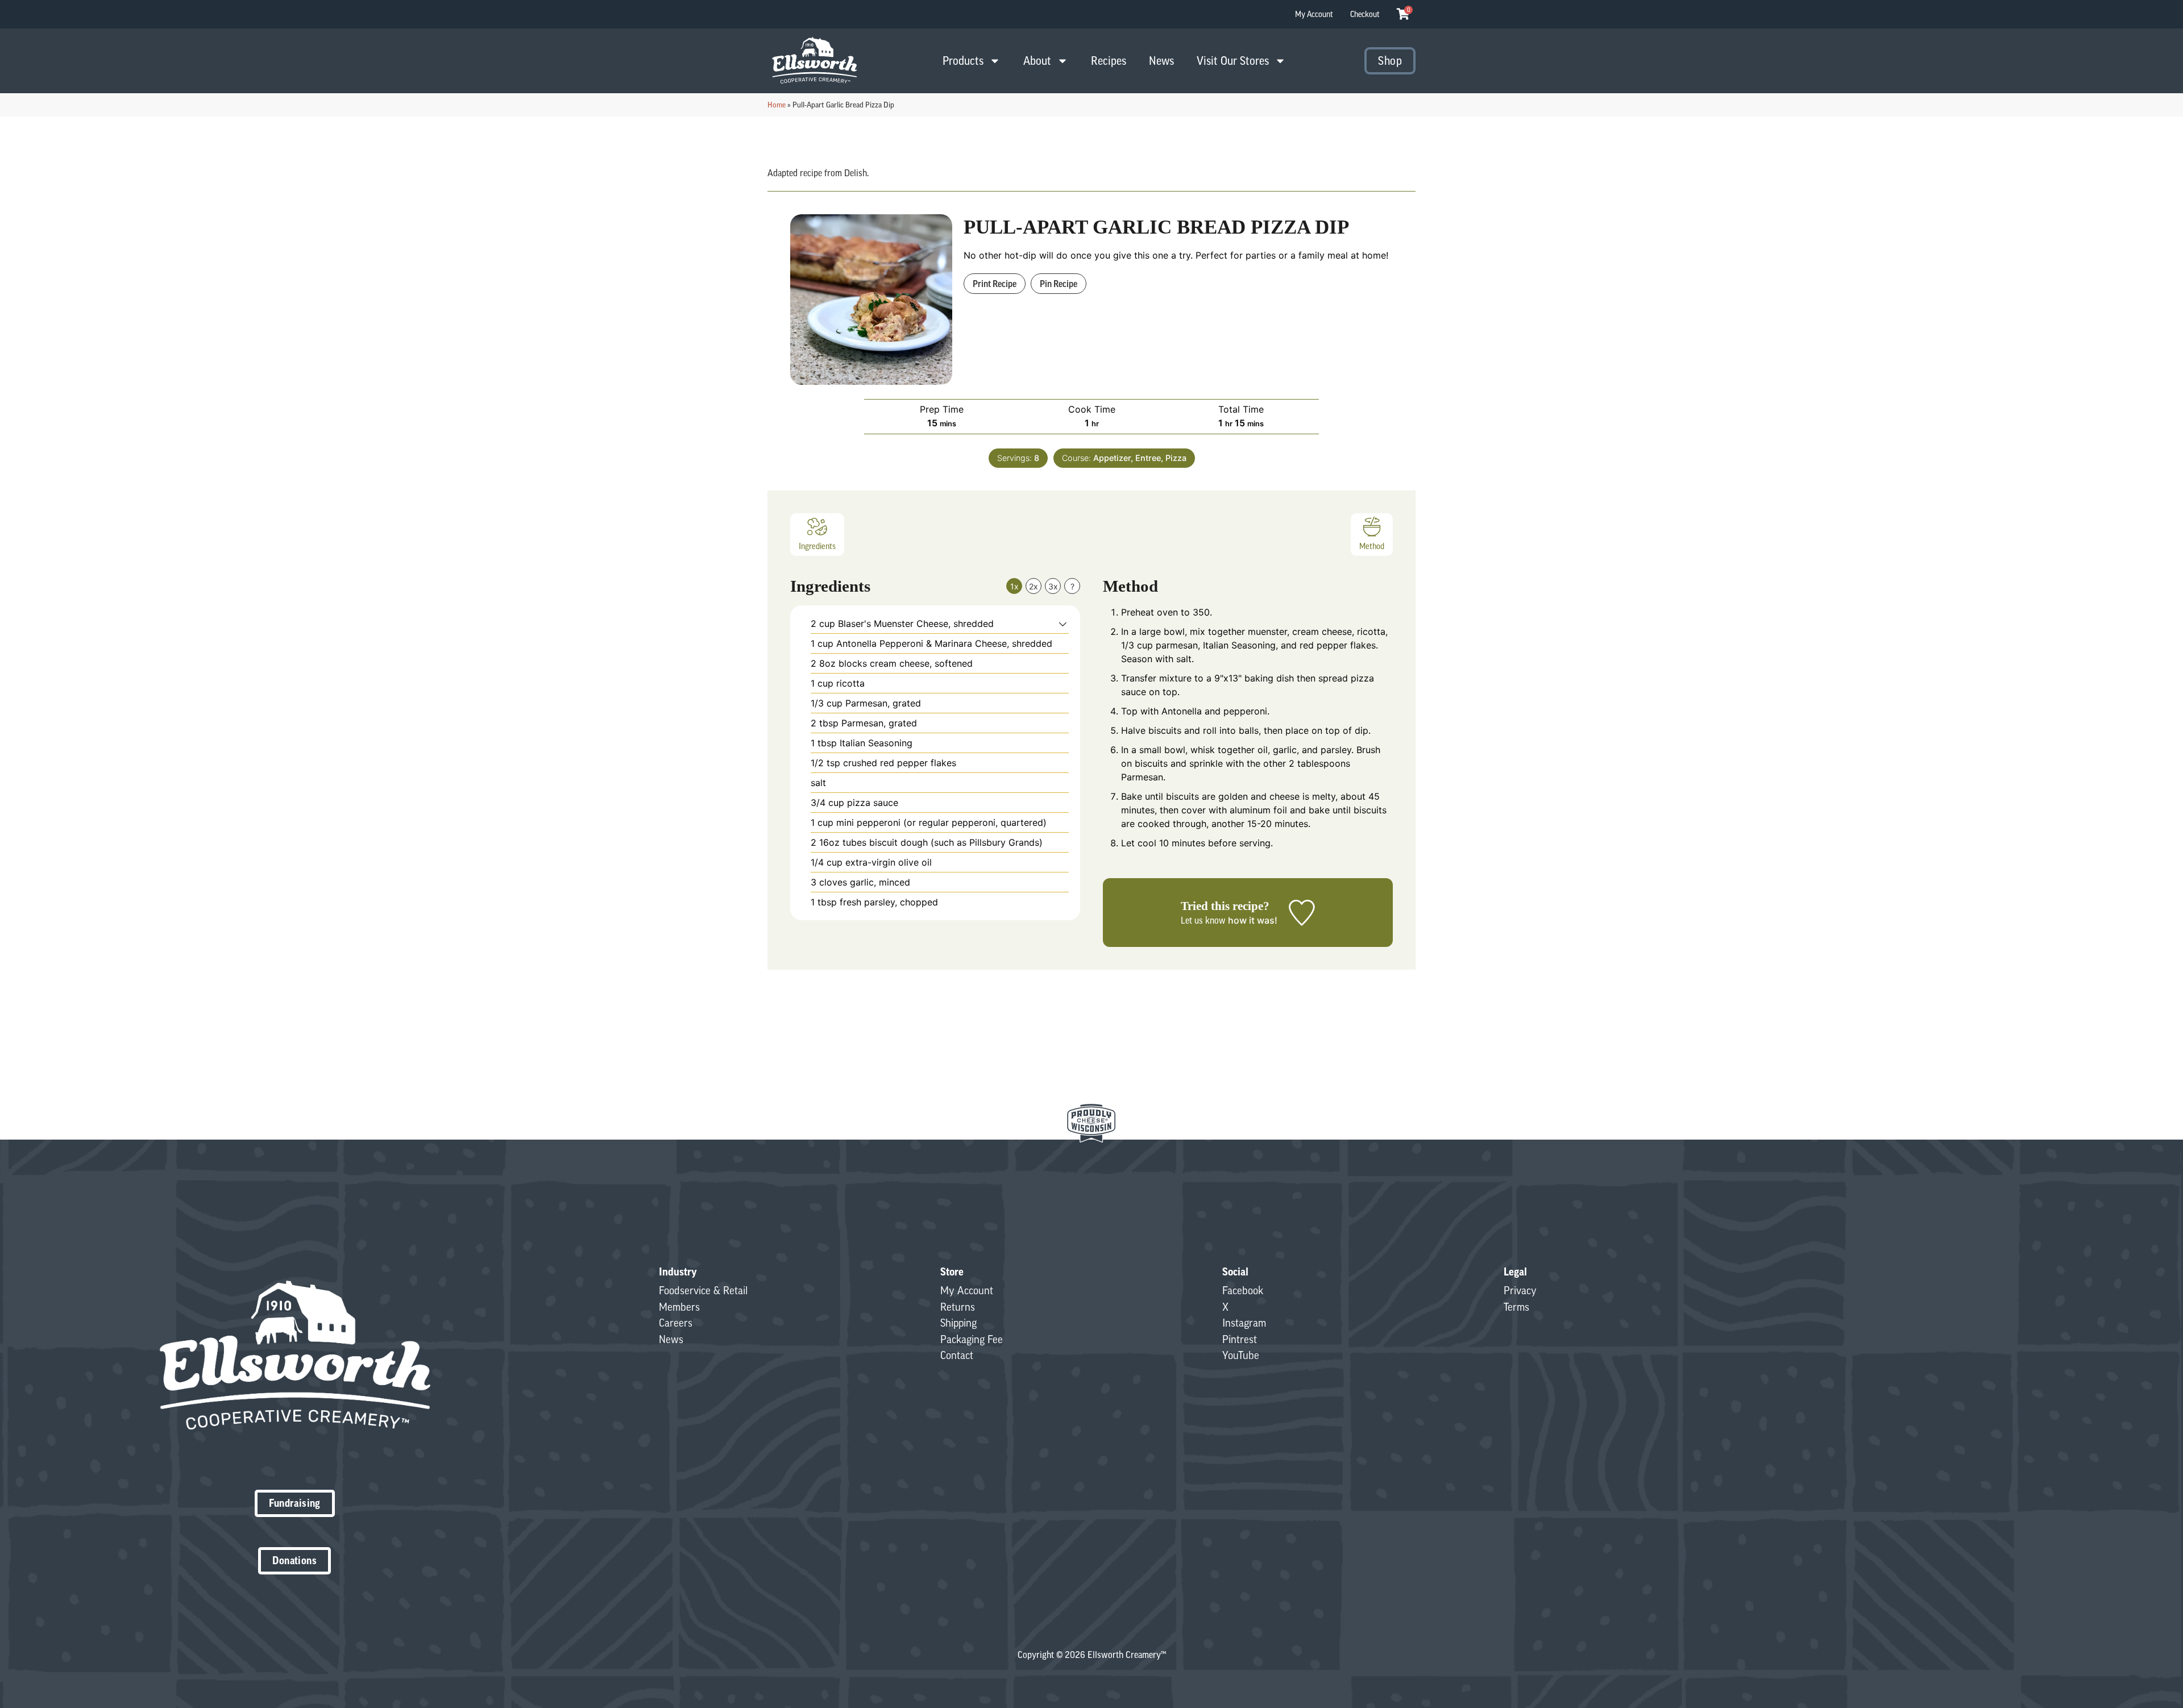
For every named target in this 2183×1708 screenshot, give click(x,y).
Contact (957, 1355)
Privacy (1520, 1290)
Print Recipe (995, 284)
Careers (676, 1323)
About (1037, 61)
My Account (1314, 14)
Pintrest (1240, 1339)
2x (1034, 586)
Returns (958, 1307)
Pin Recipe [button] (1059, 284)
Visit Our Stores (1233, 61)
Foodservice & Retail (703, 1290)
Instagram (1244, 1323)
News (1161, 61)
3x (1053, 586)
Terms (1516, 1307)
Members (679, 1307)
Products (963, 61)
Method (1372, 546)
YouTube (1241, 1355)
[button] (1063, 624)
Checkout (1365, 14)
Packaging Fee (972, 1339)
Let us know (1203, 920)
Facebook (1243, 1290)
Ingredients (817, 546)
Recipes (1109, 61)
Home (777, 105)
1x (1014, 586)
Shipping (958, 1323)
